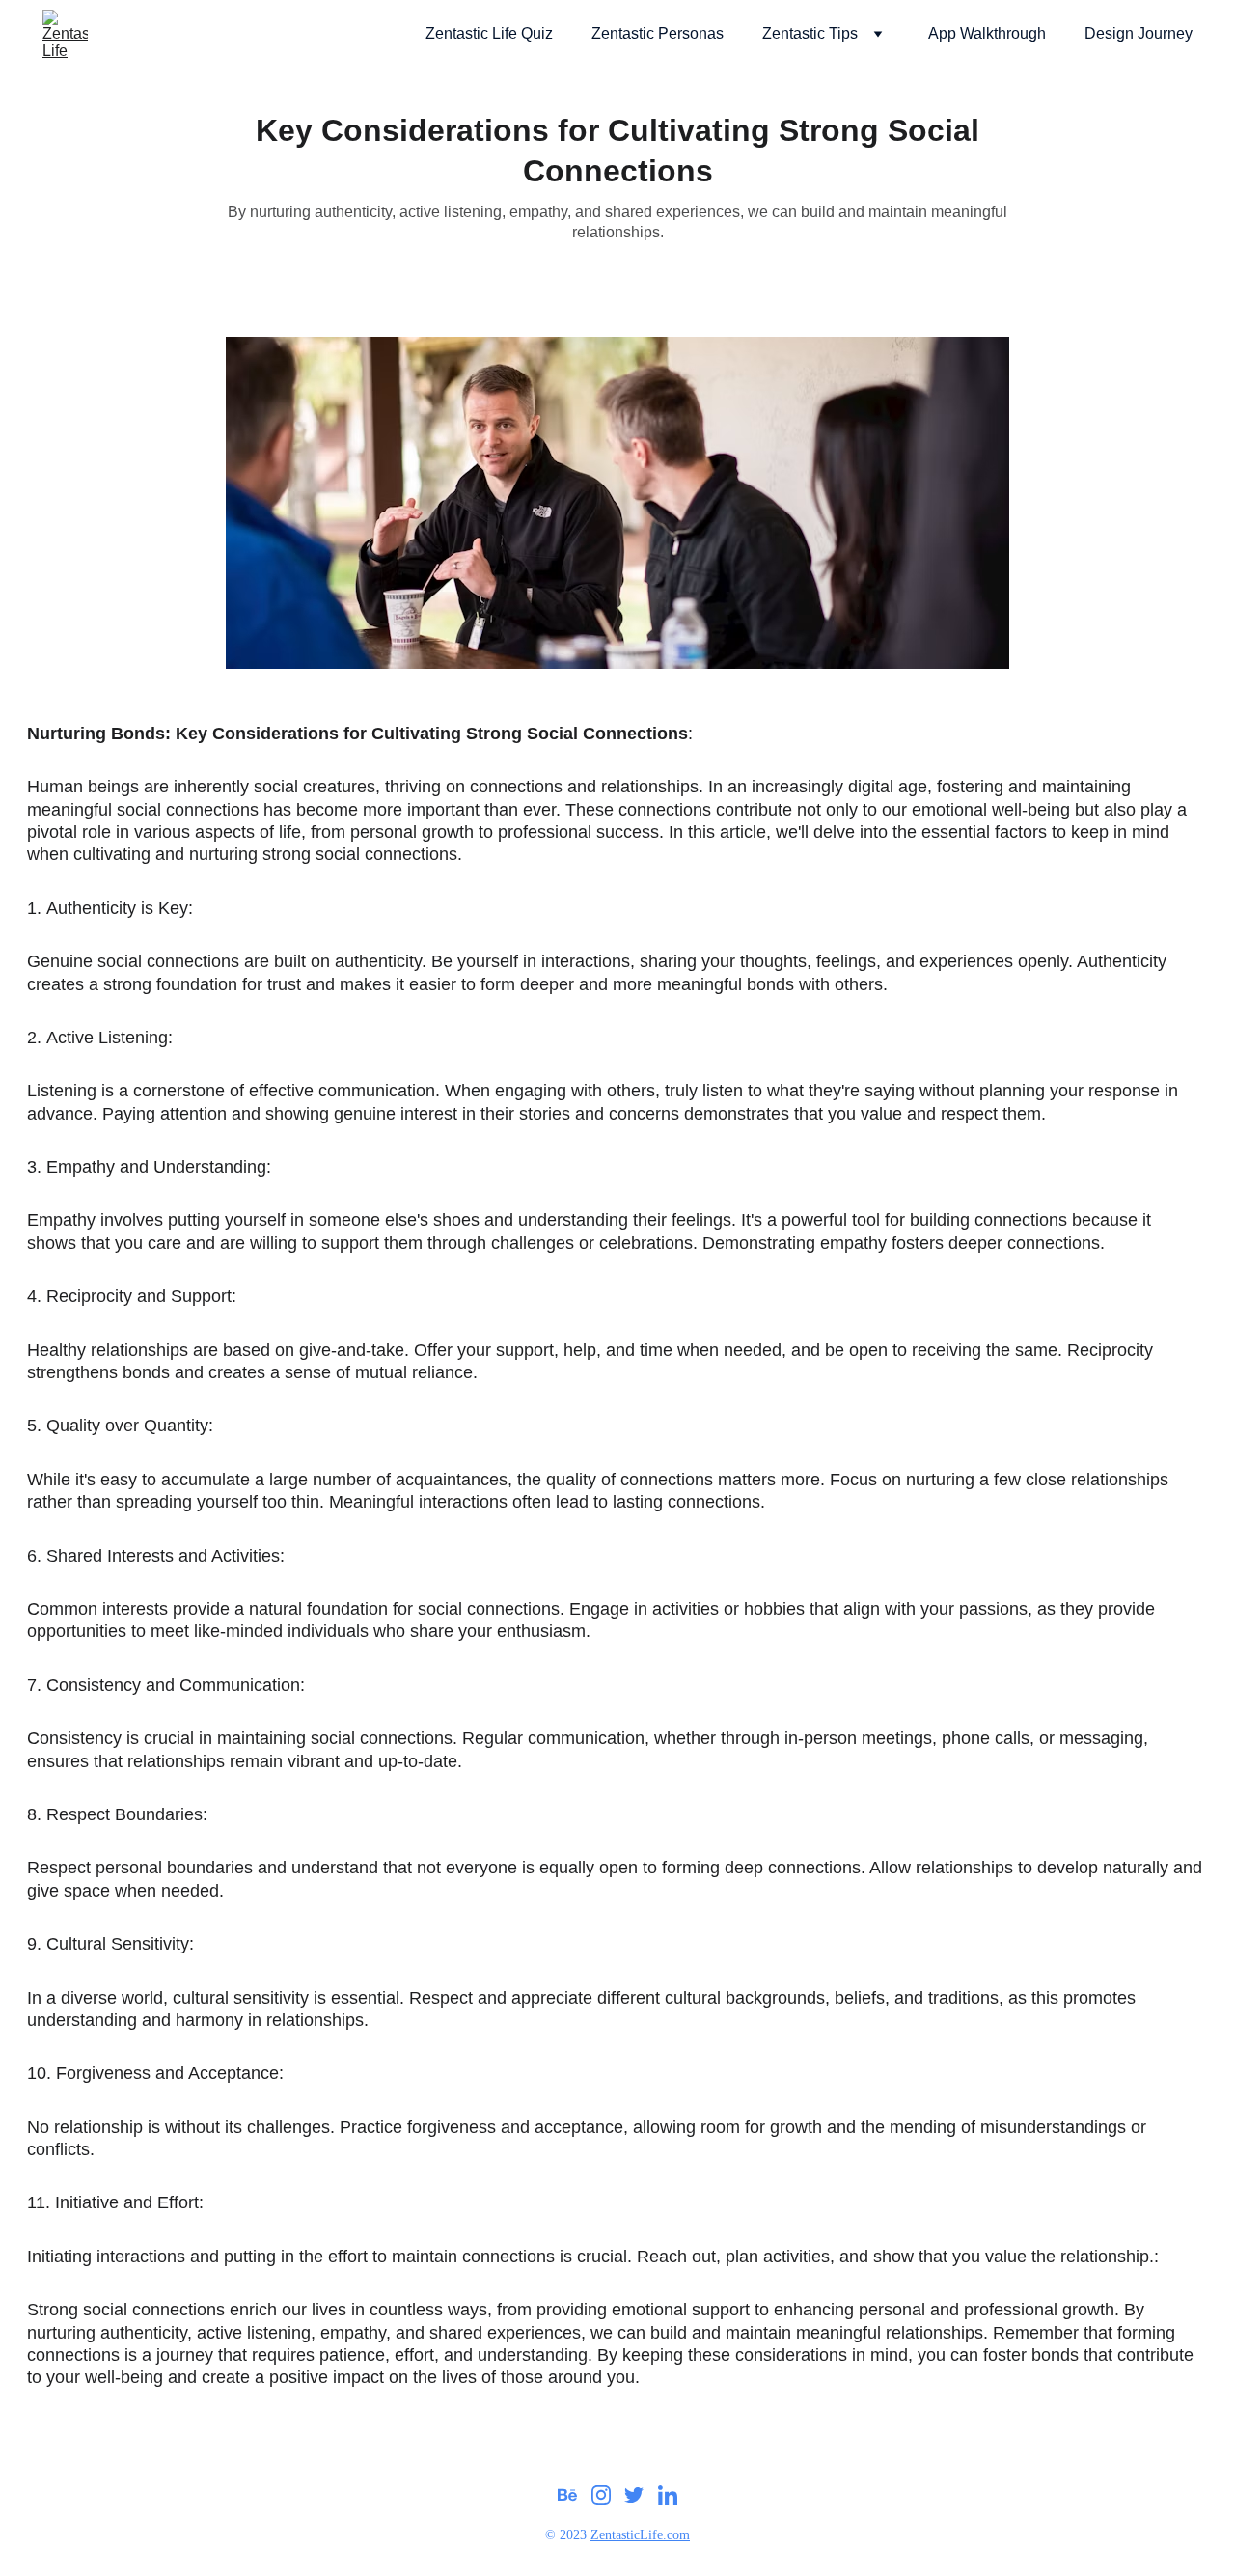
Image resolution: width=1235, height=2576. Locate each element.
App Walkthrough (987, 33)
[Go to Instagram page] (601, 2495)
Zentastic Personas (658, 33)
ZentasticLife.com (640, 2535)
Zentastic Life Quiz (489, 33)
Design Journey (1139, 33)
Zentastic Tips (810, 33)
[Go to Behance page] (567, 2495)
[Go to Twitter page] (634, 2495)
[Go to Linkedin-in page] (668, 2495)
